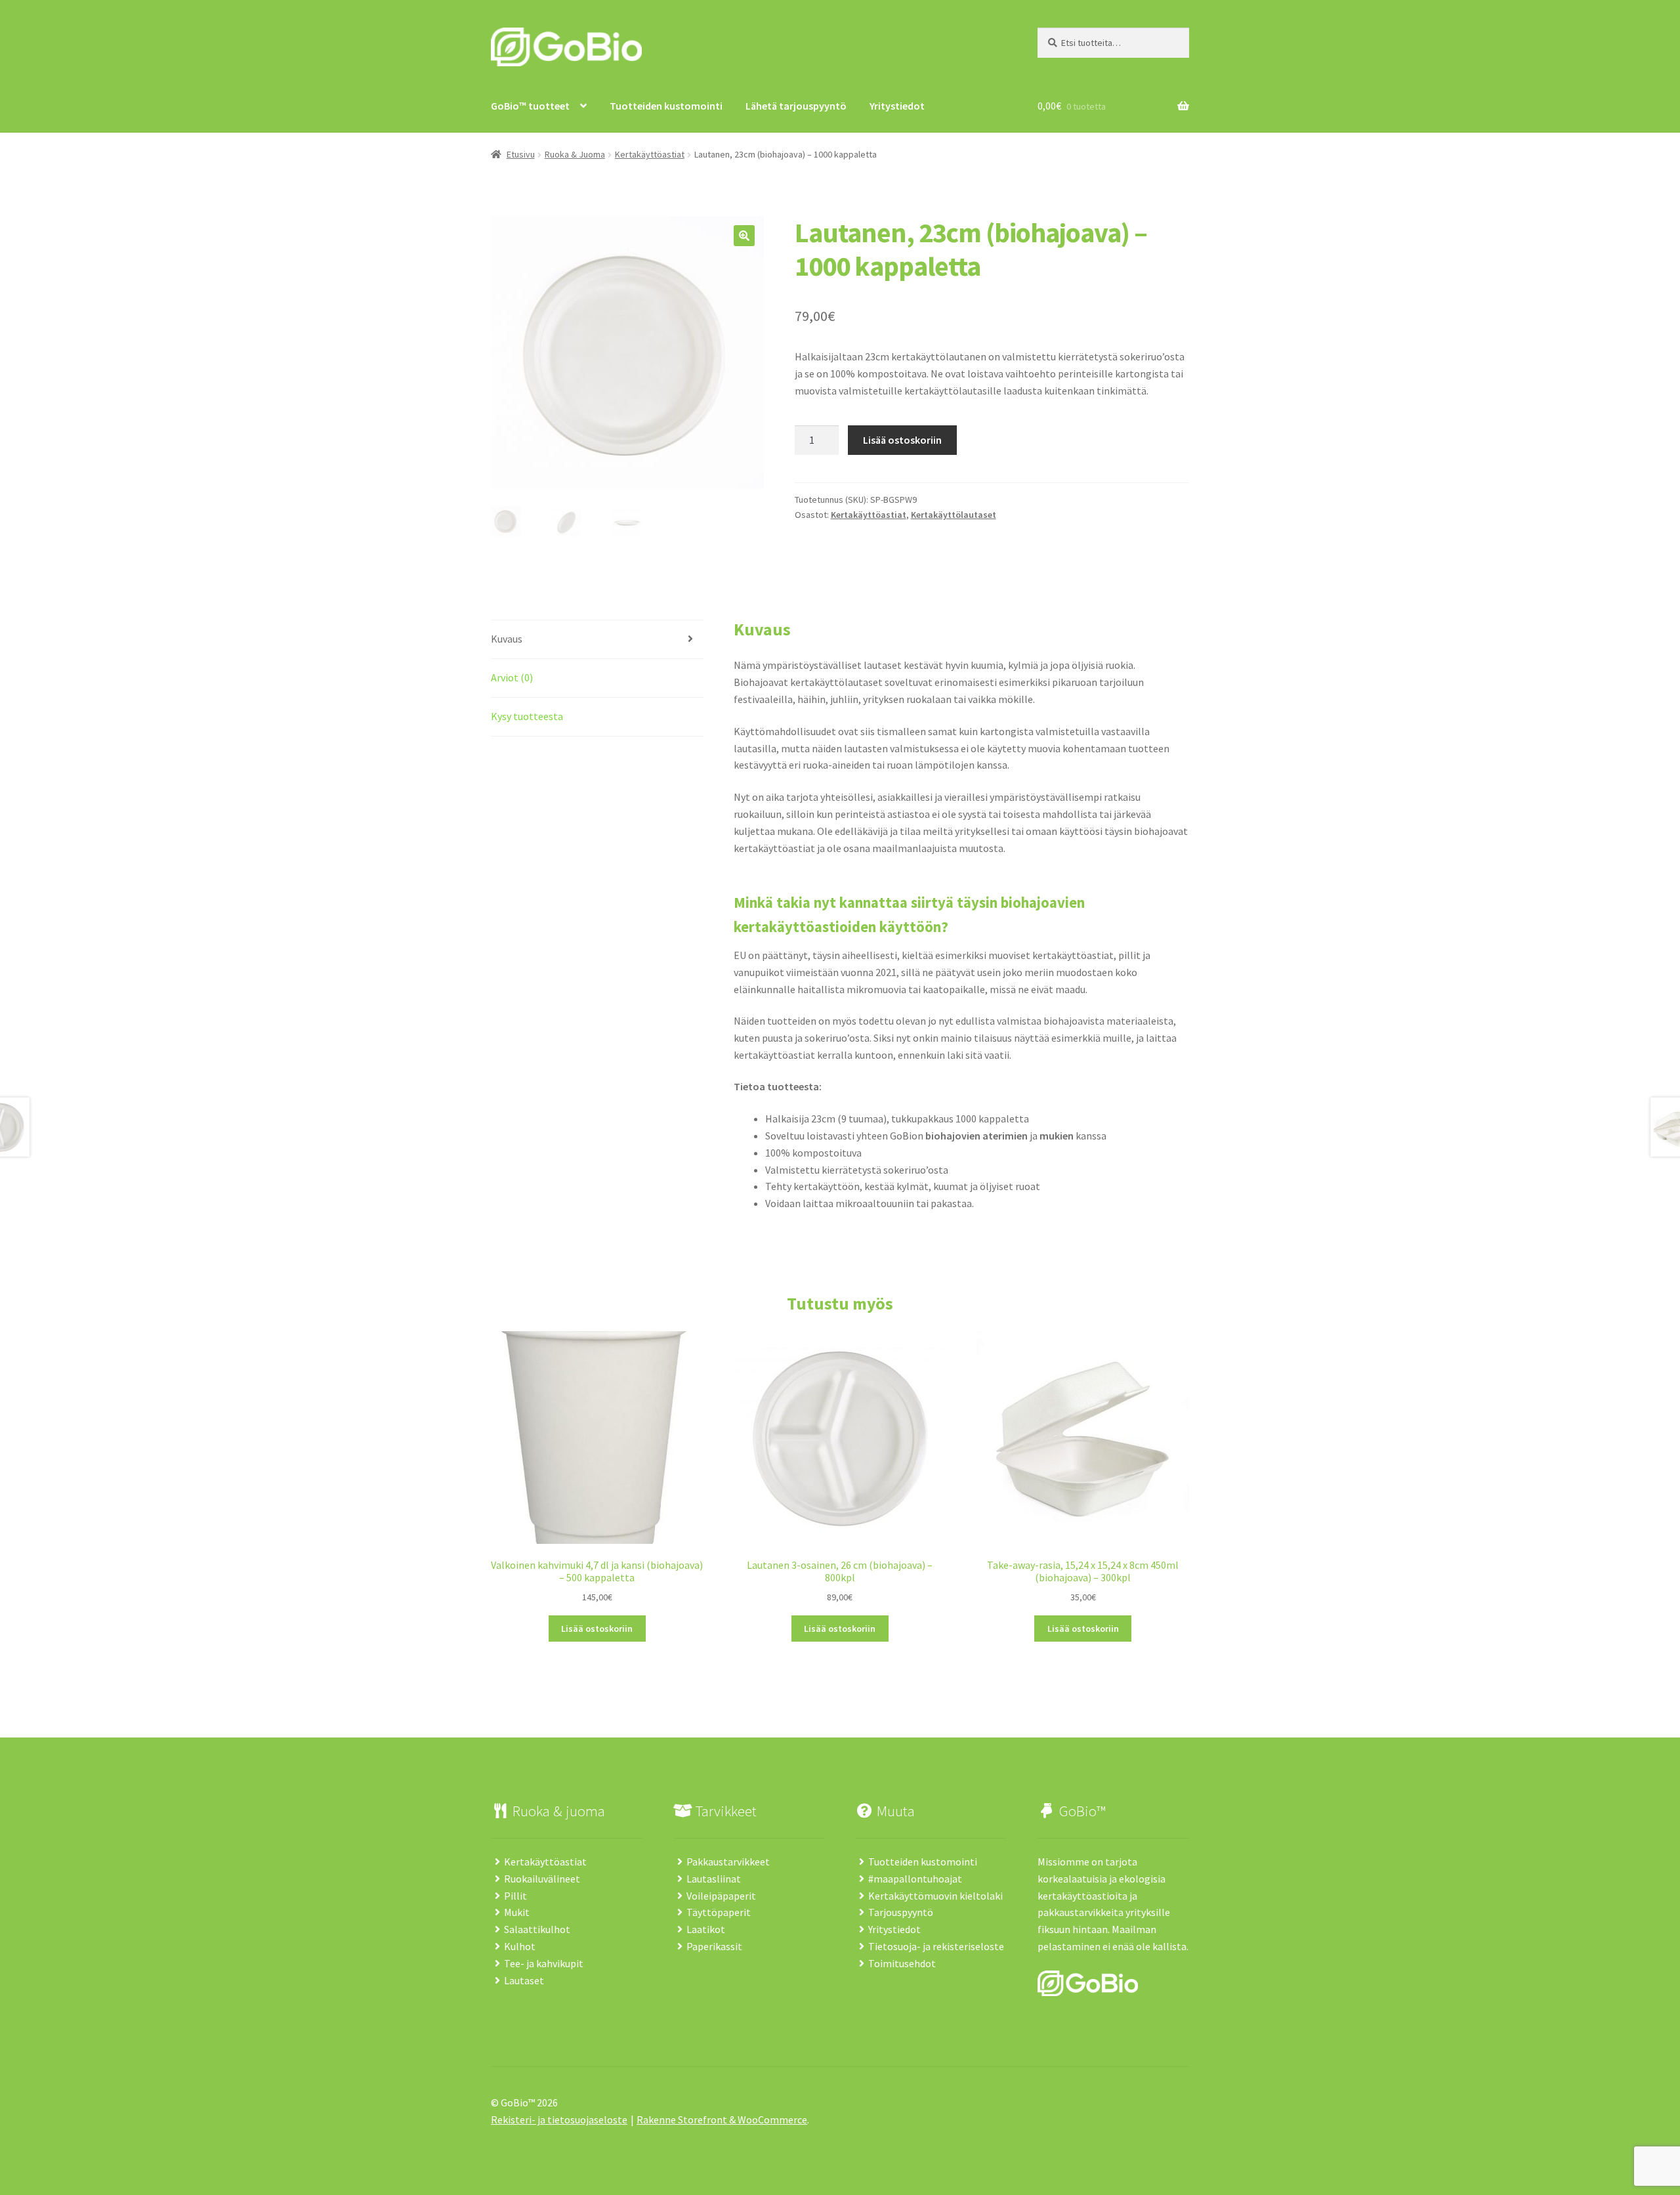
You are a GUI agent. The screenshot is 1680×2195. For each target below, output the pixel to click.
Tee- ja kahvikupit (544, 1963)
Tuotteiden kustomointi (923, 1862)
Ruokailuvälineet (542, 1879)
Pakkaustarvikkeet (728, 1862)
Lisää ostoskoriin (902, 440)
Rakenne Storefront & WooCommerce (722, 2120)
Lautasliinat (714, 1879)
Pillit (515, 1896)
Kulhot (520, 1946)
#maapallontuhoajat (915, 1879)
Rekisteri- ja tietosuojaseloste (559, 2120)
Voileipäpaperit (721, 1896)
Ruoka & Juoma (575, 154)
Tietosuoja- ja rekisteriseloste (936, 1946)
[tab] (597, 640)
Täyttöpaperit (719, 1912)
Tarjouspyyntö (901, 1912)
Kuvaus (507, 639)
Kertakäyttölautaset (954, 515)
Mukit (517, 1912)
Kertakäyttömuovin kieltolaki (935, 1896)
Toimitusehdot (902, 1963)
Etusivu (521, 154)
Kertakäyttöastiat (650, 154)
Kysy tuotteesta (527, 716)
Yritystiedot (894, 1929)
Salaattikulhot (537, 1929)
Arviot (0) (512, 677)
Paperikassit (714, 1946)
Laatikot (706, 1929)
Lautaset (524, 1980)
